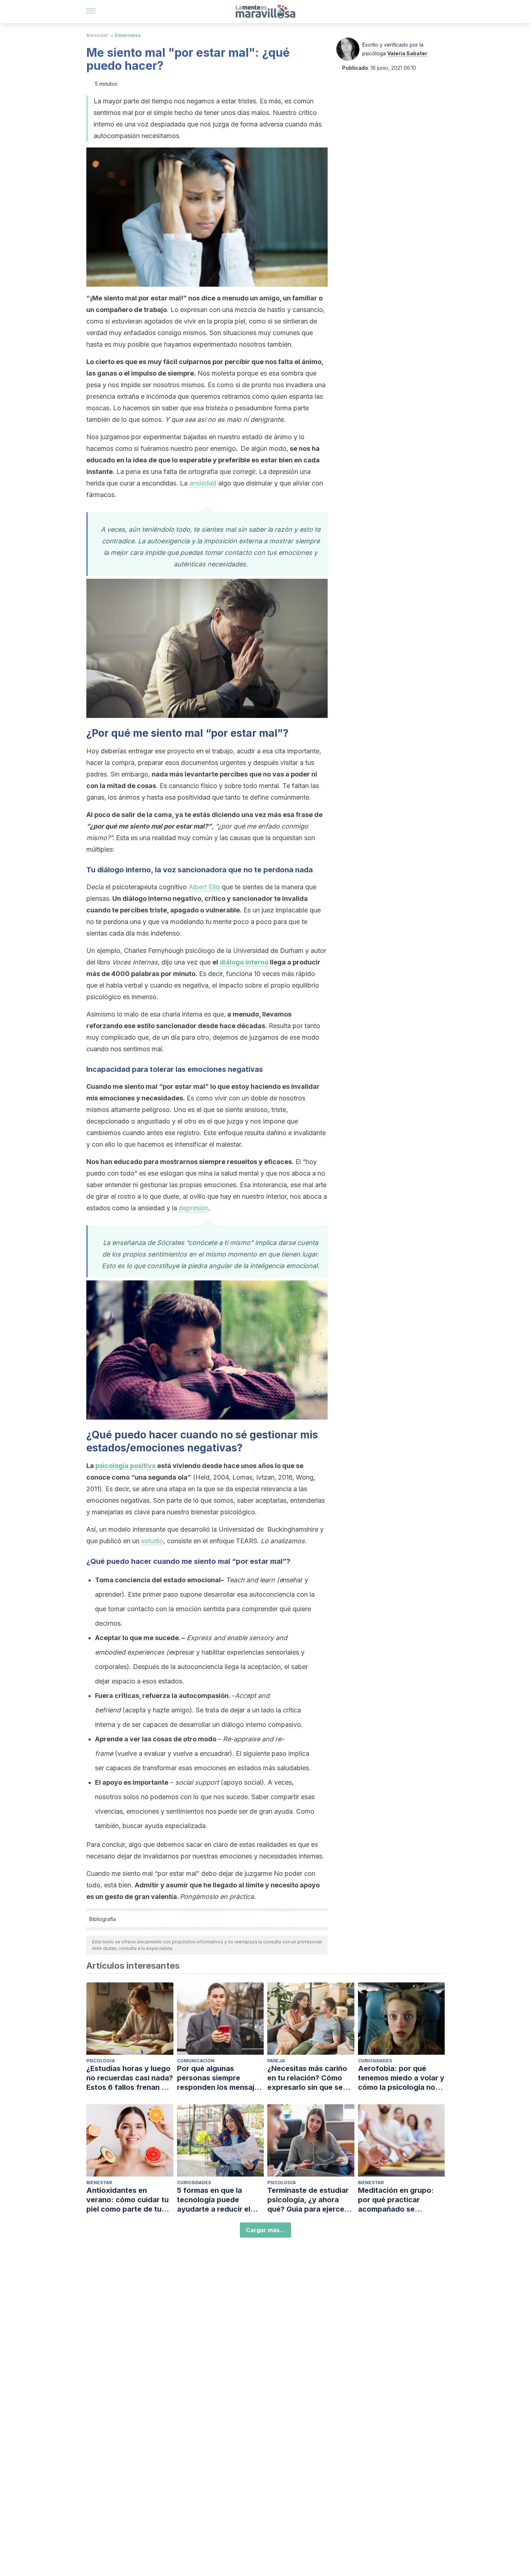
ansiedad (203, 483)
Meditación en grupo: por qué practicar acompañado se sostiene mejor (396, 2200)
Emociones (128, 35)
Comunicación (196, 2061)
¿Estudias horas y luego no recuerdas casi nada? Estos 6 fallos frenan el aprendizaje (130, 2078)
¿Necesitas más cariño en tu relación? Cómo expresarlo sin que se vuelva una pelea (307, 2078)
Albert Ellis (204, 887)
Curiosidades (375, 2061)
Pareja (276, 2061)
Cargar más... (265, 2230)
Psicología (101, 2061)
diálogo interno (244, 962)
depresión (194, 1208)
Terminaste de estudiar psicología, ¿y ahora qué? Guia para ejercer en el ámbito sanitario (308, 2200)
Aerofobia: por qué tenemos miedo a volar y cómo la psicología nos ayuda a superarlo (401, 2078)
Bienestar (97, 35)
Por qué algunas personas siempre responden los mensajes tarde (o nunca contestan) (220, 2078)
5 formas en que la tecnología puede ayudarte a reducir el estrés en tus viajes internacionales (214, 2200)
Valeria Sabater (407, 53)
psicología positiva (126, 1466)
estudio (152, 1541)
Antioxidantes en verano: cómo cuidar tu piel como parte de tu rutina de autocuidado (128, 2200)
